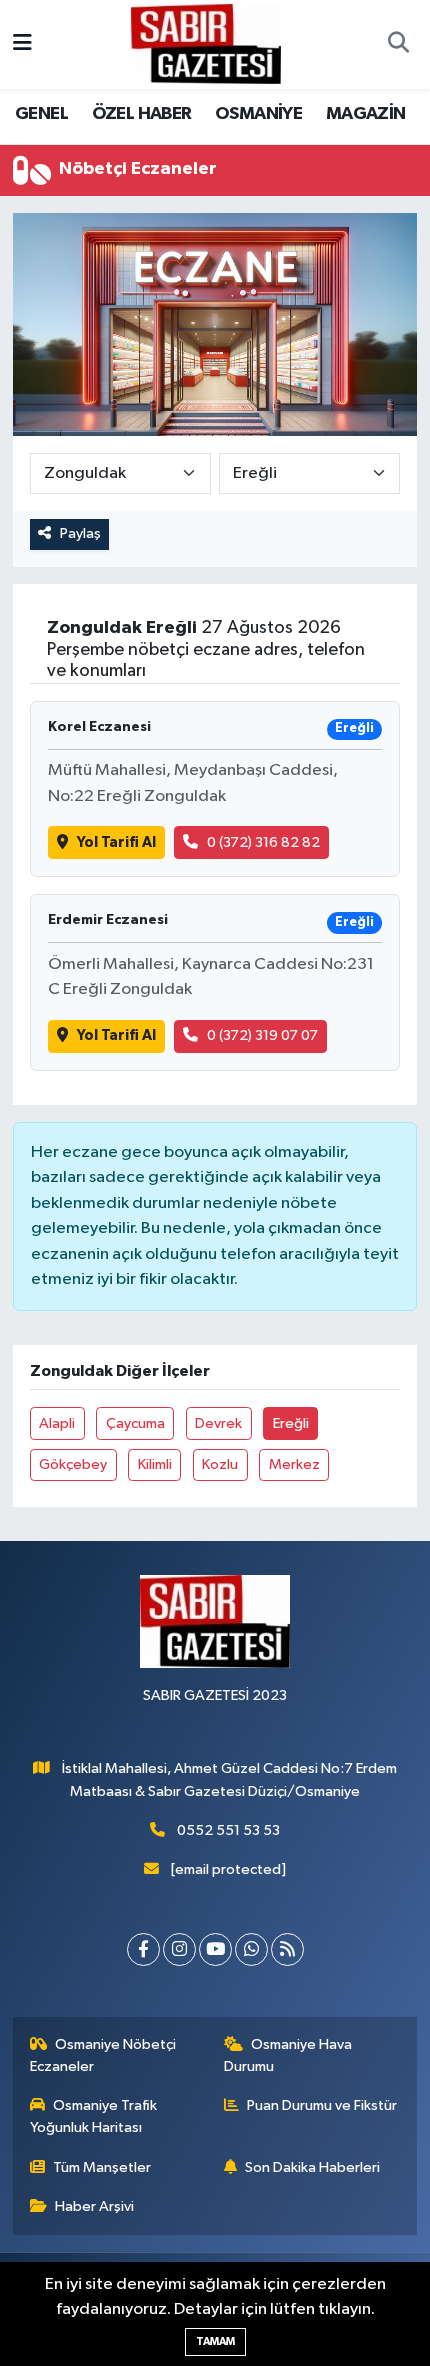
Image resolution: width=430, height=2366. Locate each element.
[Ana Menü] (22, 44)
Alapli (57, 1423)
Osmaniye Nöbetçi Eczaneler (103, 2055)
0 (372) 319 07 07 (262, 1035)
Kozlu (220, 1464)
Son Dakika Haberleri (312, 2167)
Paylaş (80, 533)
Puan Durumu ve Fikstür (322, 2105)
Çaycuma (135, 1423)
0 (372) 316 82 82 (263, 842)
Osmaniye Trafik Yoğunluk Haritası (94, 2116)
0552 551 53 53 (228, 1830)
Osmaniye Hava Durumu (288, 2055)
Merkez (294, 1464)
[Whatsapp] (251, 1949)
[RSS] (287, 1949)
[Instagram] (179, 1949)
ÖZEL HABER (142, 114)
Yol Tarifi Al (116, 842)
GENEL (41, 114)
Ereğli (291, 1423)
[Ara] (398, 45)
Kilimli (155, 1464)
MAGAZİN (366, 114)
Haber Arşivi (94, 2206)
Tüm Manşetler (102, 2167)
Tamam (215, 2341)
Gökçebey (73, 1464)
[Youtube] (215, 1949)
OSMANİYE (258, 114)
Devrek (218, 1423)
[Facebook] (143, 1949)
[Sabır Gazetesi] (206, 43)
